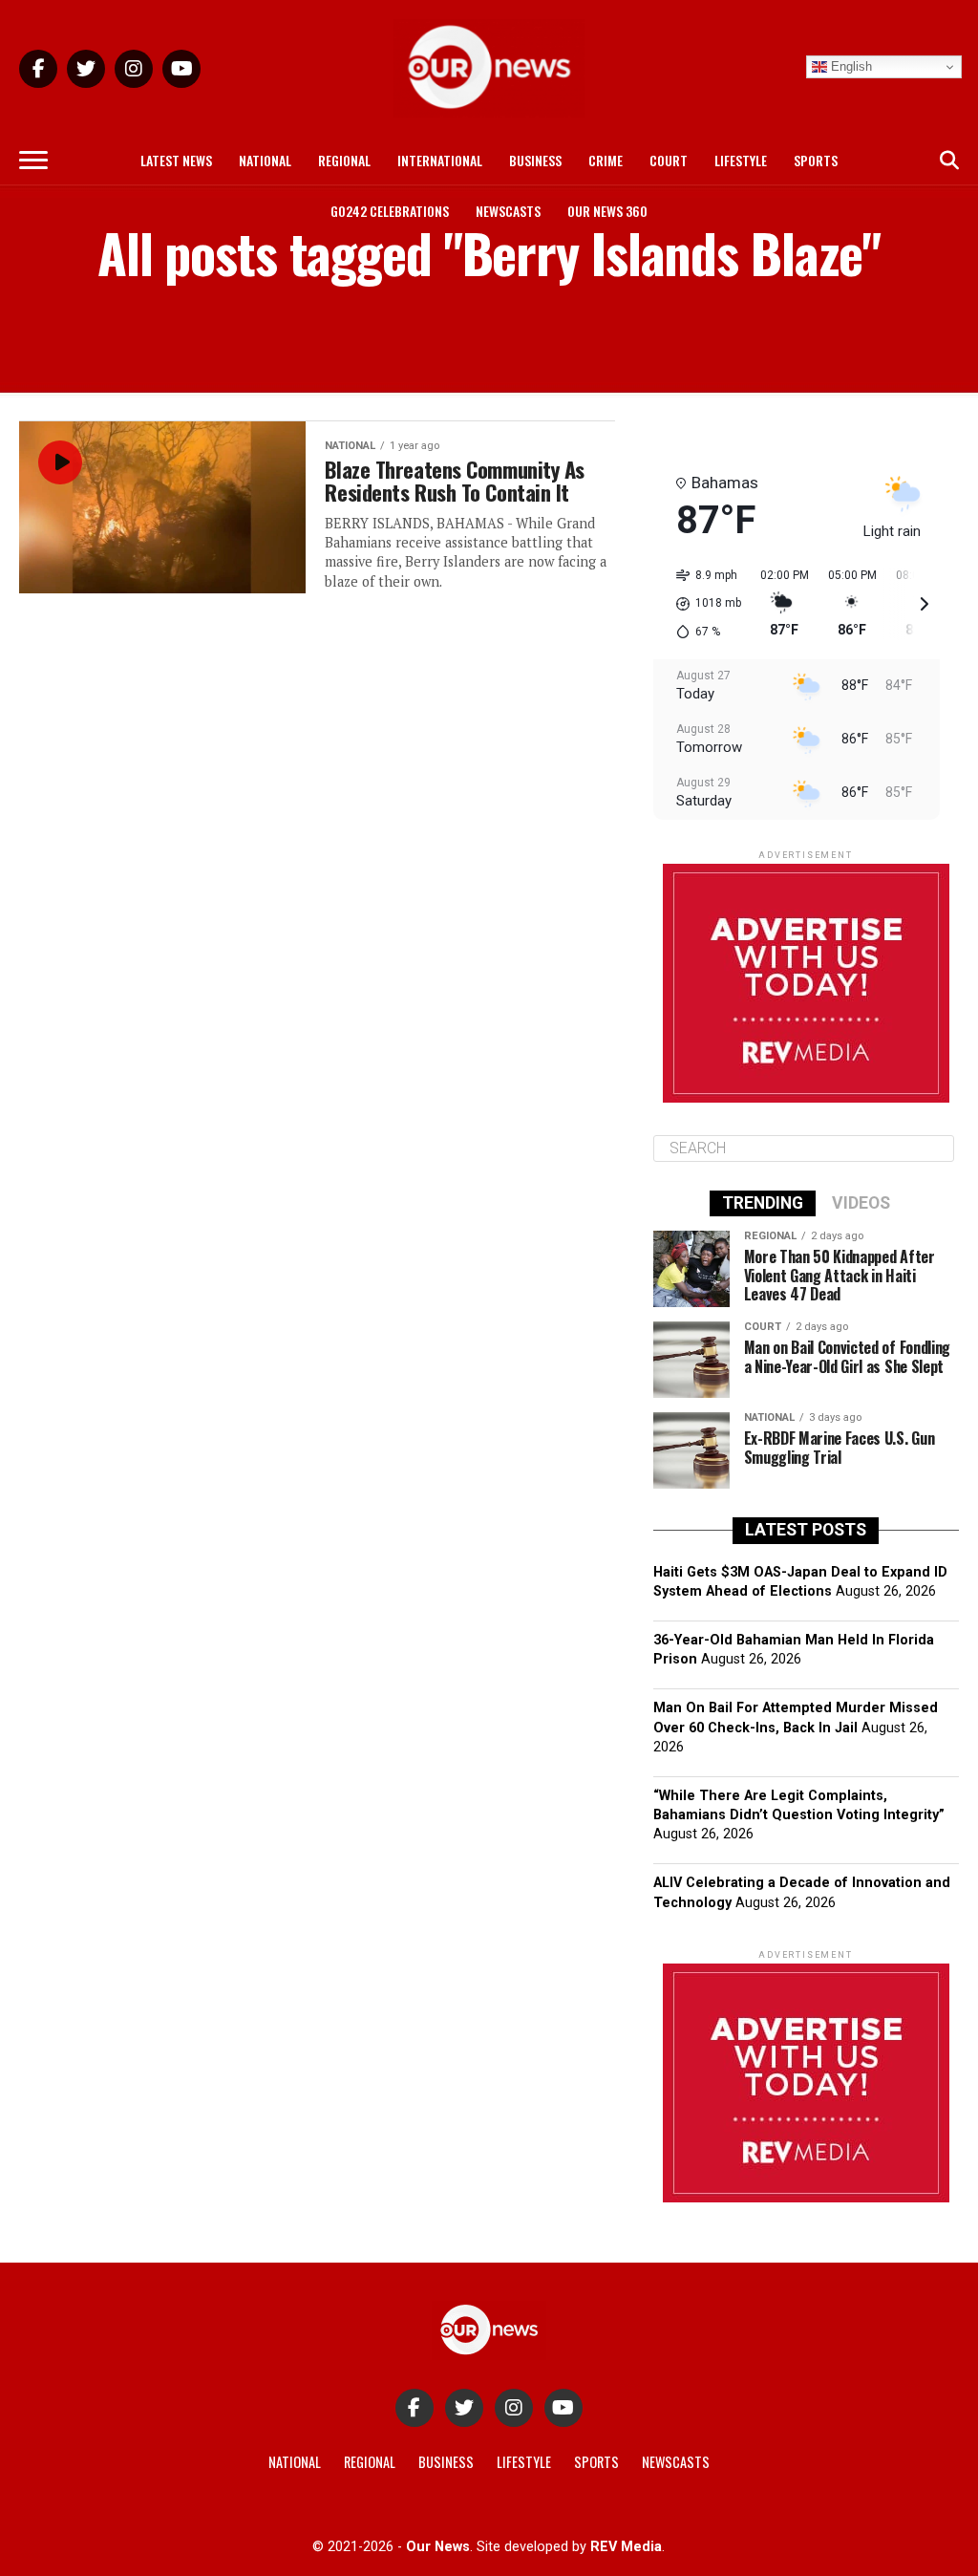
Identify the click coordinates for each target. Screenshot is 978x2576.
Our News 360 (607, 211)
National (265, 160)
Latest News (176, 160)
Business (535, 160)
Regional (344, 160)
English (850, 66)
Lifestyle (741, 160)
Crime (606, 160)
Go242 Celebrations (390, 211)
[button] (702, 604)
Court (669, 160)
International (440, 160)
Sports (816, 160)
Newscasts (508, 211)
